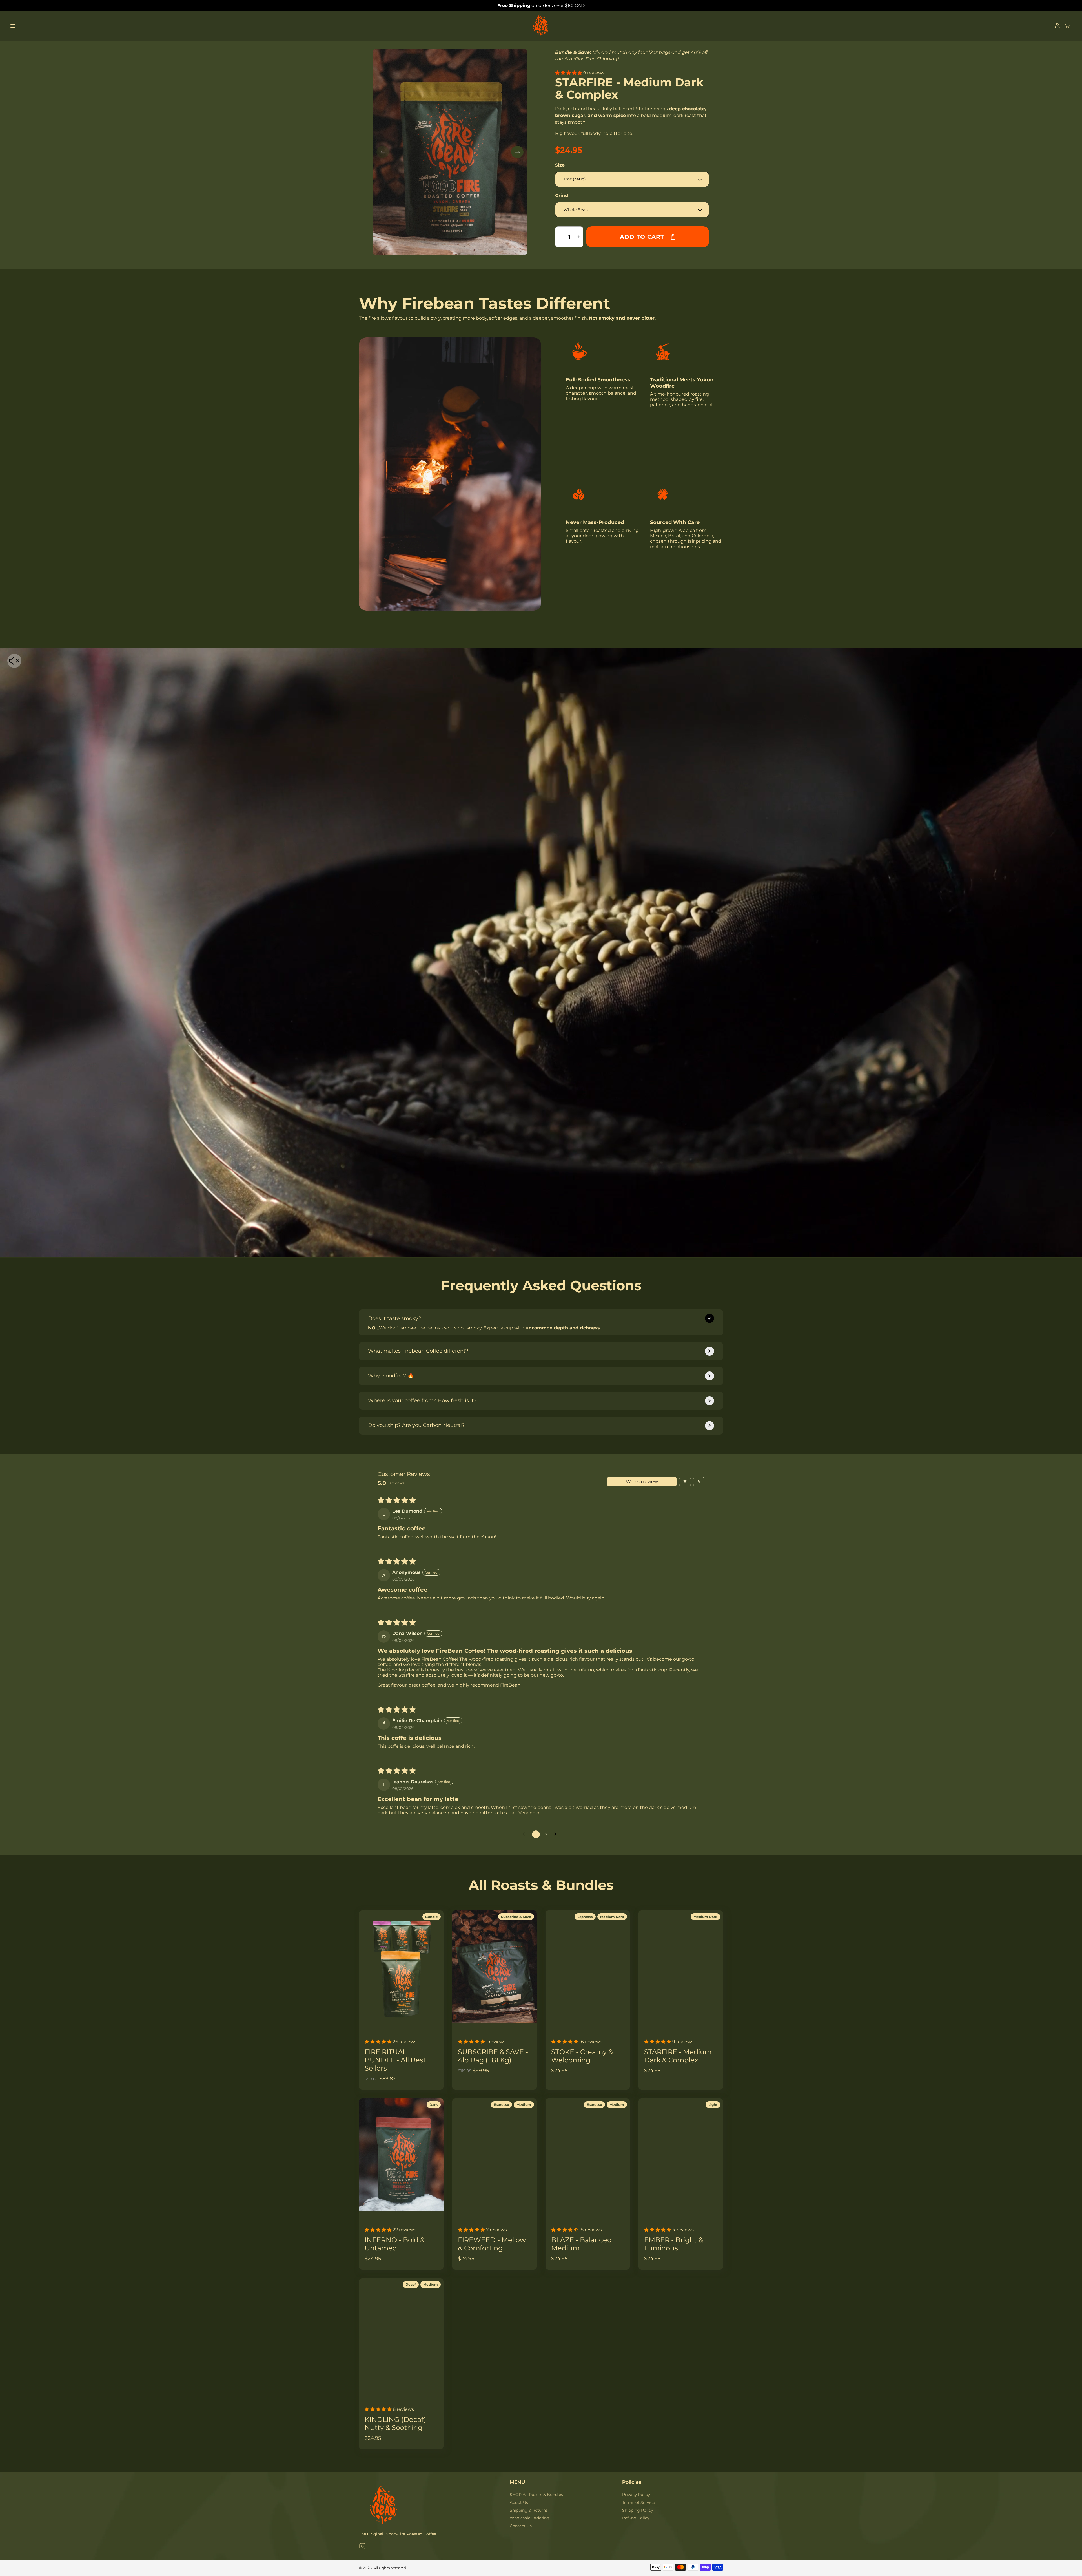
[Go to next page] (557, 1834)
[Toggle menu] (13, 26)
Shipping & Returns (529, 2510)
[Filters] (685, 1482)
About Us (519, 2502)
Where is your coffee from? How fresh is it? (422, 1400)
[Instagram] (362, 2547)
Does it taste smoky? (395, 1318)
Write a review (642, 1482)
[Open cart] (1067, 26)
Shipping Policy (638, 2510)
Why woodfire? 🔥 (391, 1376)
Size (560, 165)
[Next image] (517, 152)
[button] (569, 73)
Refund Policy (636, 2518)
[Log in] (1057, 26)
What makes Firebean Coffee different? (418, 1351)
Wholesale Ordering (530, 2518)
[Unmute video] (14, 661)
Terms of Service (638, 2502)
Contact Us (521, 2526)
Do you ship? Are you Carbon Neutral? (416, 1425)
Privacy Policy (636, 2495)
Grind (562, 195)
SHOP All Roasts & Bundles (536, 2495)
